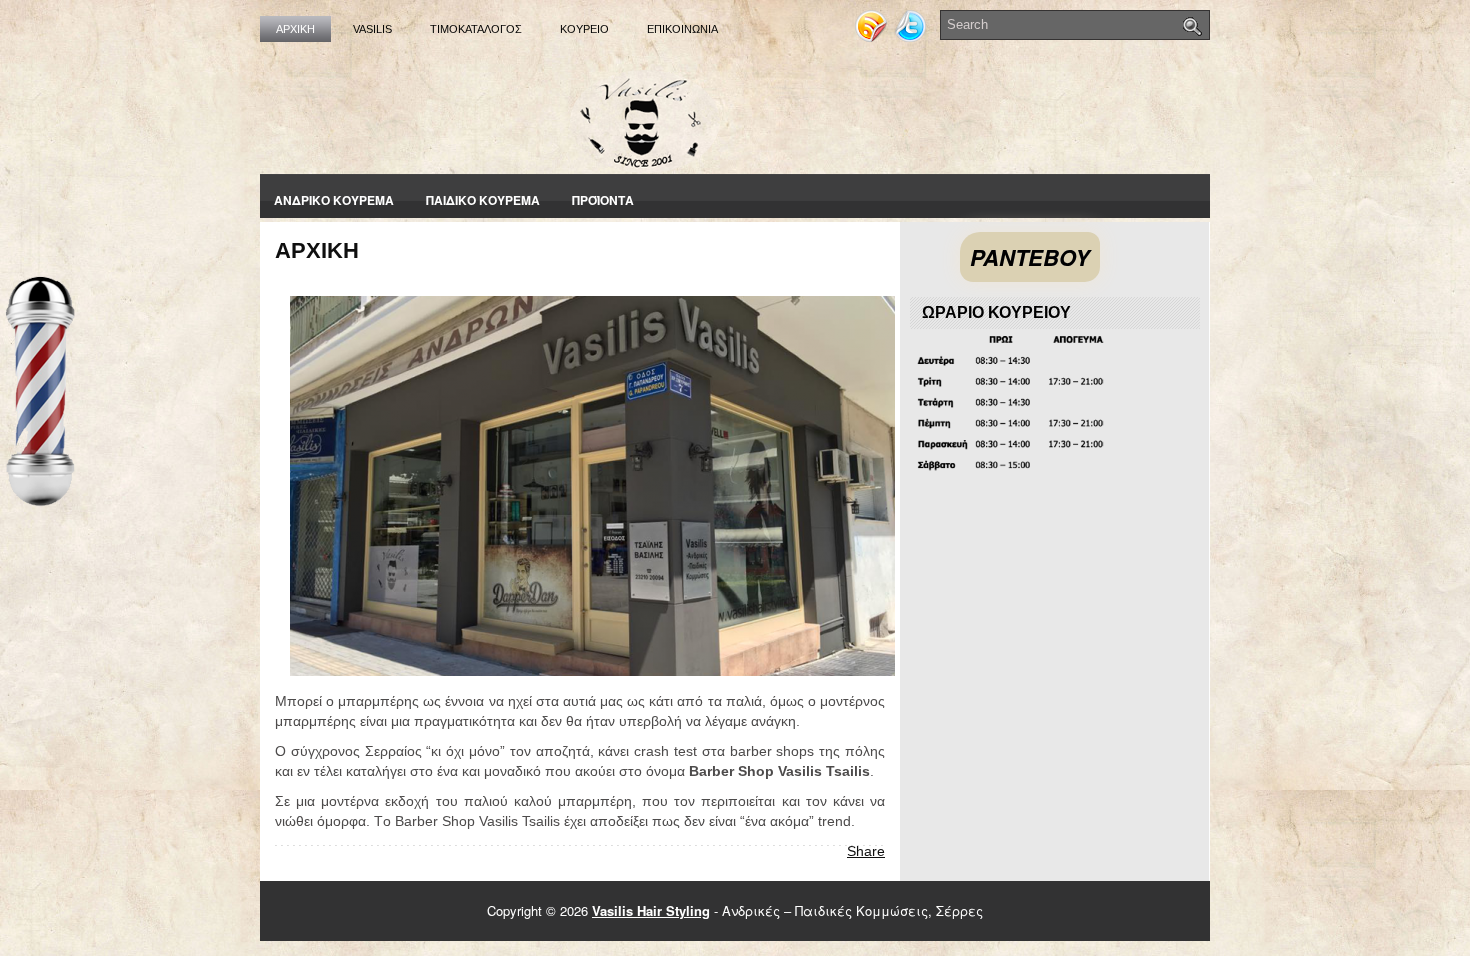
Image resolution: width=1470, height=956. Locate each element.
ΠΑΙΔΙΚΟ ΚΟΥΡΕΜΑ (483, 200)
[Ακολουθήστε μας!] (912, 36)
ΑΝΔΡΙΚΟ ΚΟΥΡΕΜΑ (334, 200)
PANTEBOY (1030, 257)
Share (866, 851)
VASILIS (372, 29)
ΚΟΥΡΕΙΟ (584, 29)
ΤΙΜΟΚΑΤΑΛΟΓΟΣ (476, 29)
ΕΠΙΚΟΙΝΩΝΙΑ (682, 29)
